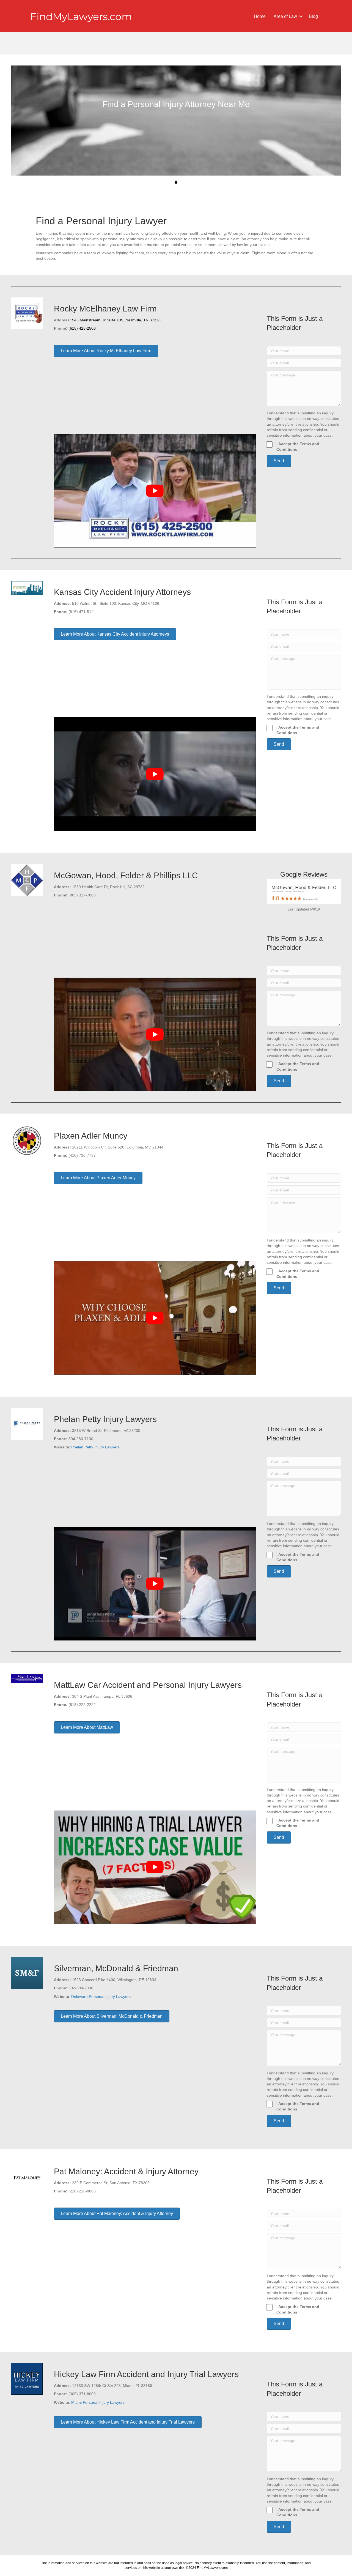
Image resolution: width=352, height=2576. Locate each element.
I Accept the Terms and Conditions (298, 447)
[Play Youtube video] (155, 491)
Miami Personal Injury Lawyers (98, 2402)
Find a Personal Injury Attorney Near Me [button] (176, 182)
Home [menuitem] (260, 16)
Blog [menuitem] (313, 16)
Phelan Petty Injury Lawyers (95, 1447)
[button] (301, 17)
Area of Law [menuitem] (285, 16)
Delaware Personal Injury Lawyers (101, 1997)
